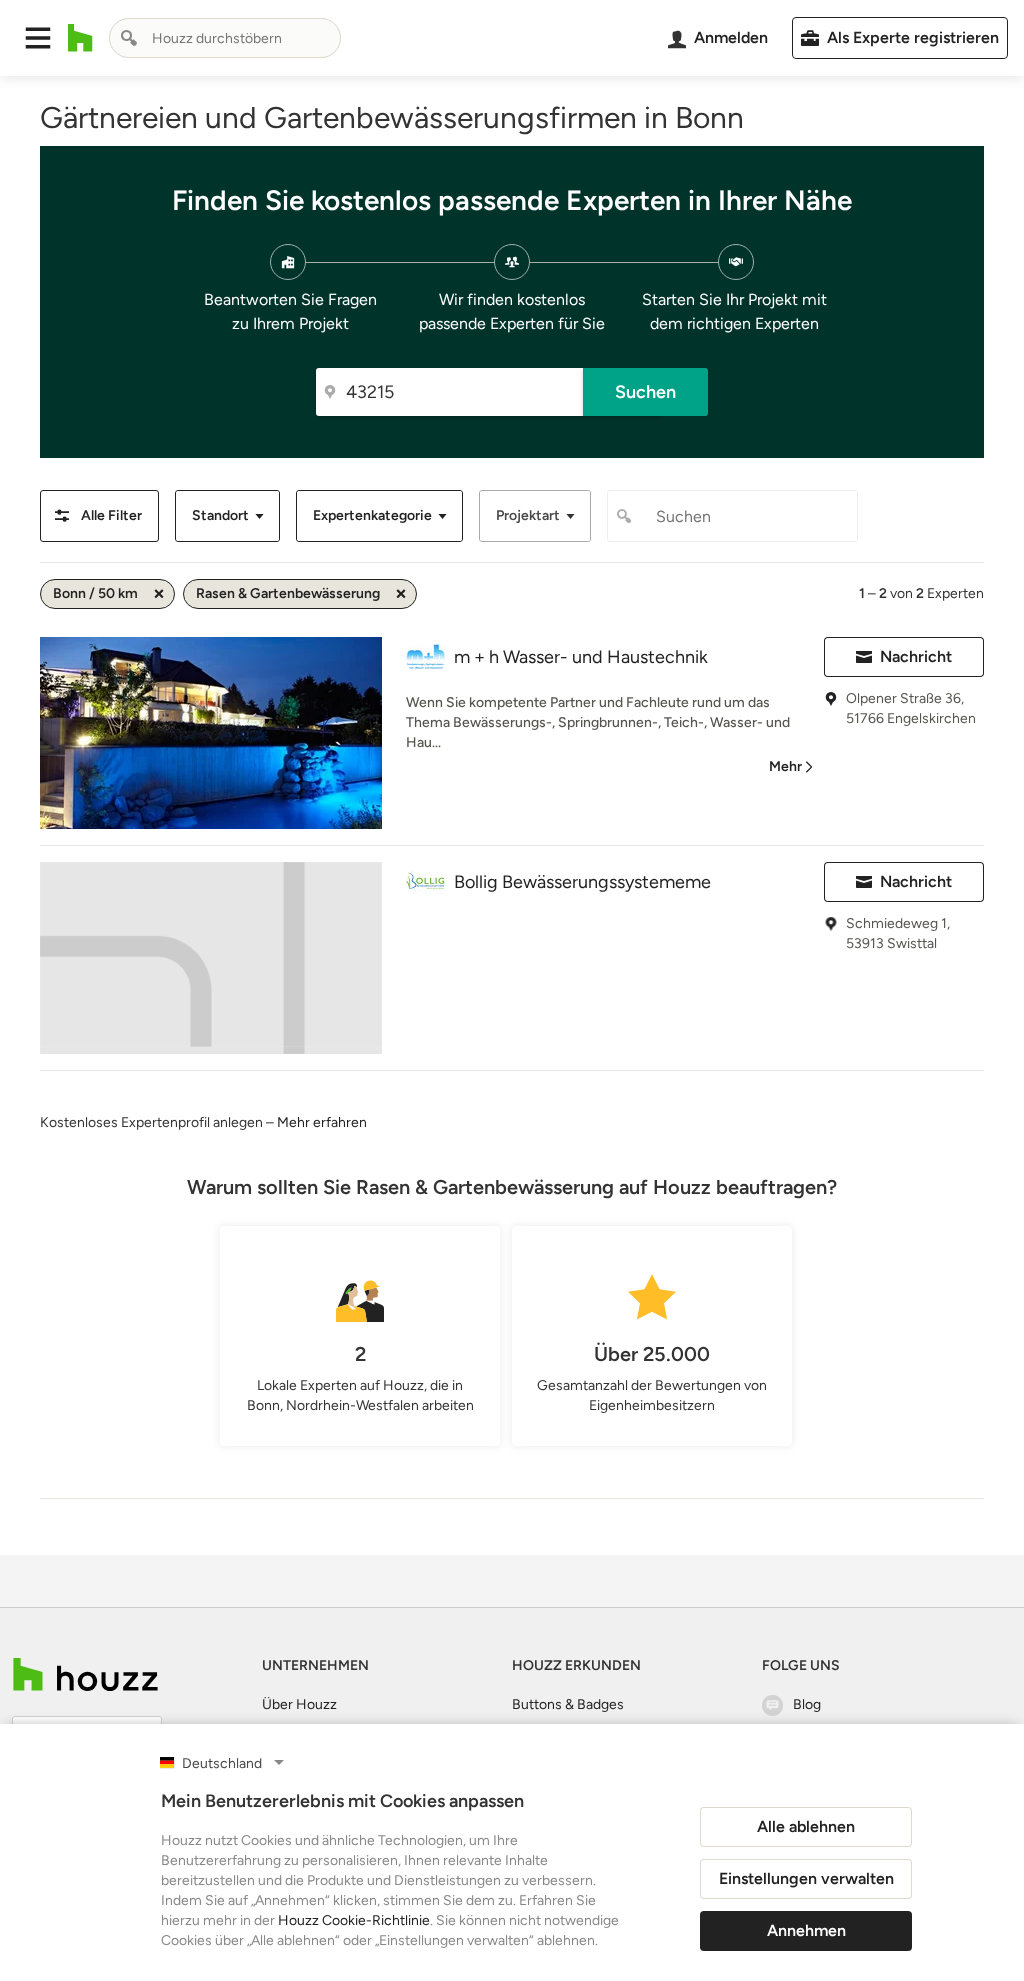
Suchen (645, 392)
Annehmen (806, 1930)
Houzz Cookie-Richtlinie (354, 1920)
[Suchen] (129, 38)
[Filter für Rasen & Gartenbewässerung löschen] (401, 594)
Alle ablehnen (806, 1826)
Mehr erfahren (322, 1122)
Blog (807, 1704)
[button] (38, 38)
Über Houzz (299, 1704)
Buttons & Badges (568, 1704)
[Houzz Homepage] (80, 38)
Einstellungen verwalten (806, 1878)
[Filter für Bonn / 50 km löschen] (159, 594)
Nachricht (916, 656)
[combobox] (225, 38)
